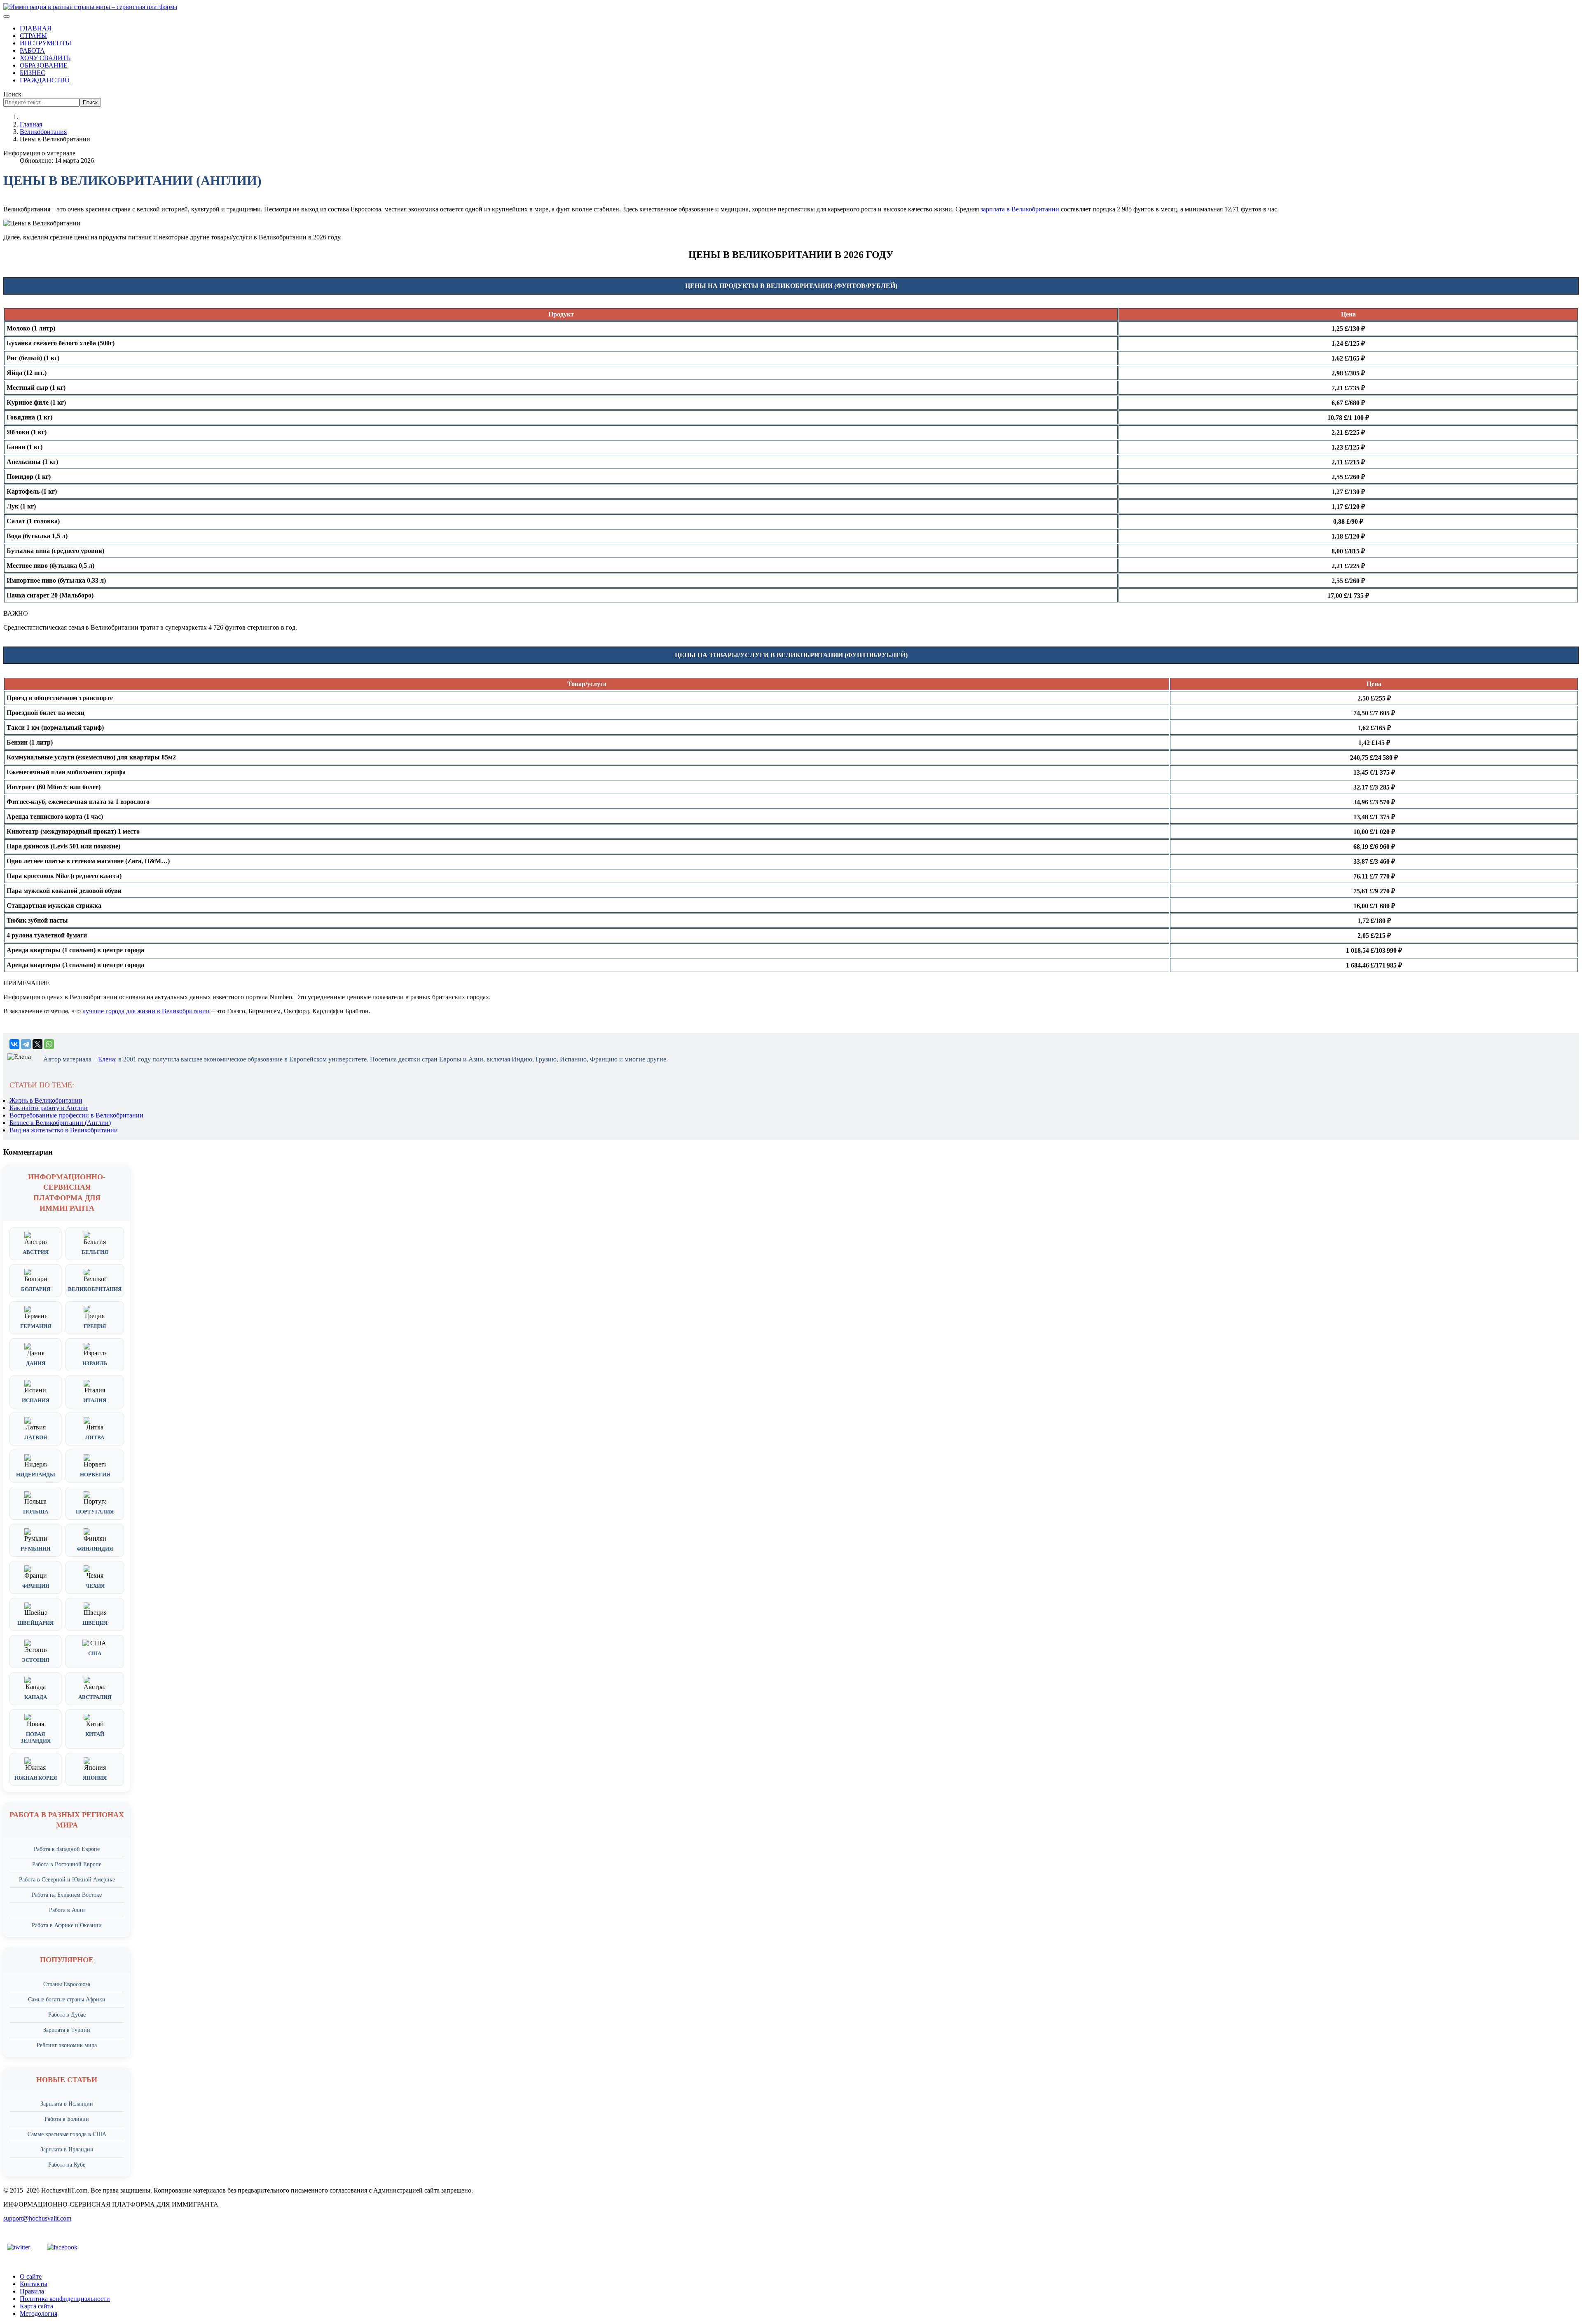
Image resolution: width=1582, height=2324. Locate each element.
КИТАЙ (95, 1734)
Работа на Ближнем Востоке (67, 1895)
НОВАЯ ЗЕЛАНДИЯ (36, 1737)
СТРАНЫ (33, 36)
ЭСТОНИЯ (35, 1660)
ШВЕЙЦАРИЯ (35, 1623)
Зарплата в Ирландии (67, 2149)
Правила (32, 2291)
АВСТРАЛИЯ (95, 1697)
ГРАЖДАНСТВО (45, 80)
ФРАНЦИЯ (36, 1586)
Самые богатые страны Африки (67, 2000)
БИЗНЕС (33, 73)
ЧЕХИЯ (95, 1586)
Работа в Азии (67, 1910)
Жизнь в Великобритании (46, 1100)
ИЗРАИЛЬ (95, 1363)
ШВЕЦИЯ (95, 1623)
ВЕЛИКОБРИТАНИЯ (95, 1289)
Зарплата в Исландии (67, 2104)
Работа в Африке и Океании (67, 1925)
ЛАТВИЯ (36, 1437)
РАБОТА (32, 50)
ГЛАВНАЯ (36, 28)
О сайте (31, 2276)
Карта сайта (36, 2306)
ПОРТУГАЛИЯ (95, 1512)
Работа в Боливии (67, 2119)
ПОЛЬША (36, 1512)
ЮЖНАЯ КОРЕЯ (36, 1778)
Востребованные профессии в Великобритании (76, 1115)
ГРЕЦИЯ (95, 1326)
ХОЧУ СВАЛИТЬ (45, 58)
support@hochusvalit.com (37, 2218)
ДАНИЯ (36, 1363)
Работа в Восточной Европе (67, 1864)
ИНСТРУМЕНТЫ (46, 43)
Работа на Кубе (67, 2165)
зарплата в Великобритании (1020, 209)
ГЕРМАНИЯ (36, 1326)
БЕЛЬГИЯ (95, 1252)
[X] (37, 1044)
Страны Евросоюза (67, 1984)
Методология (39, 2313)
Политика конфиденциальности (65, 2299)
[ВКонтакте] (14, 1044)
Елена (106, 1059)
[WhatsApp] (49, 1044)
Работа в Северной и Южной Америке (67, 1880)
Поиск (12, 94)
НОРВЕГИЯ (95, 1475)
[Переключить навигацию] (7, 16)
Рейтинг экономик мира (67, 2045)
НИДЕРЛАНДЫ (36, 1475)
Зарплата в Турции (67, 2030)
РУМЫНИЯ (35, 1549)
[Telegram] (26, 1044)
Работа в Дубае (67, 2015)
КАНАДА (36, 1697)
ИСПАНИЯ (36, 1400)
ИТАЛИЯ (95, 1400)
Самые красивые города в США (67, 2134)
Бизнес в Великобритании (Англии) (60, 1123)
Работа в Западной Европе (67, 1849)
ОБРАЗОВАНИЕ (44, 65)
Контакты (34, 2284)
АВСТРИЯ (36, 1252)
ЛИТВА (95, 1437)
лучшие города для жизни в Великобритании (146, 1011)
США (95, 1653)
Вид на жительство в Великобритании (64, 1130)
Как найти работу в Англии (49, 1108)
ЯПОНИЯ (95, 1778)
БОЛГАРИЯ (36, 1289)
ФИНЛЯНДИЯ (95, 1549)
